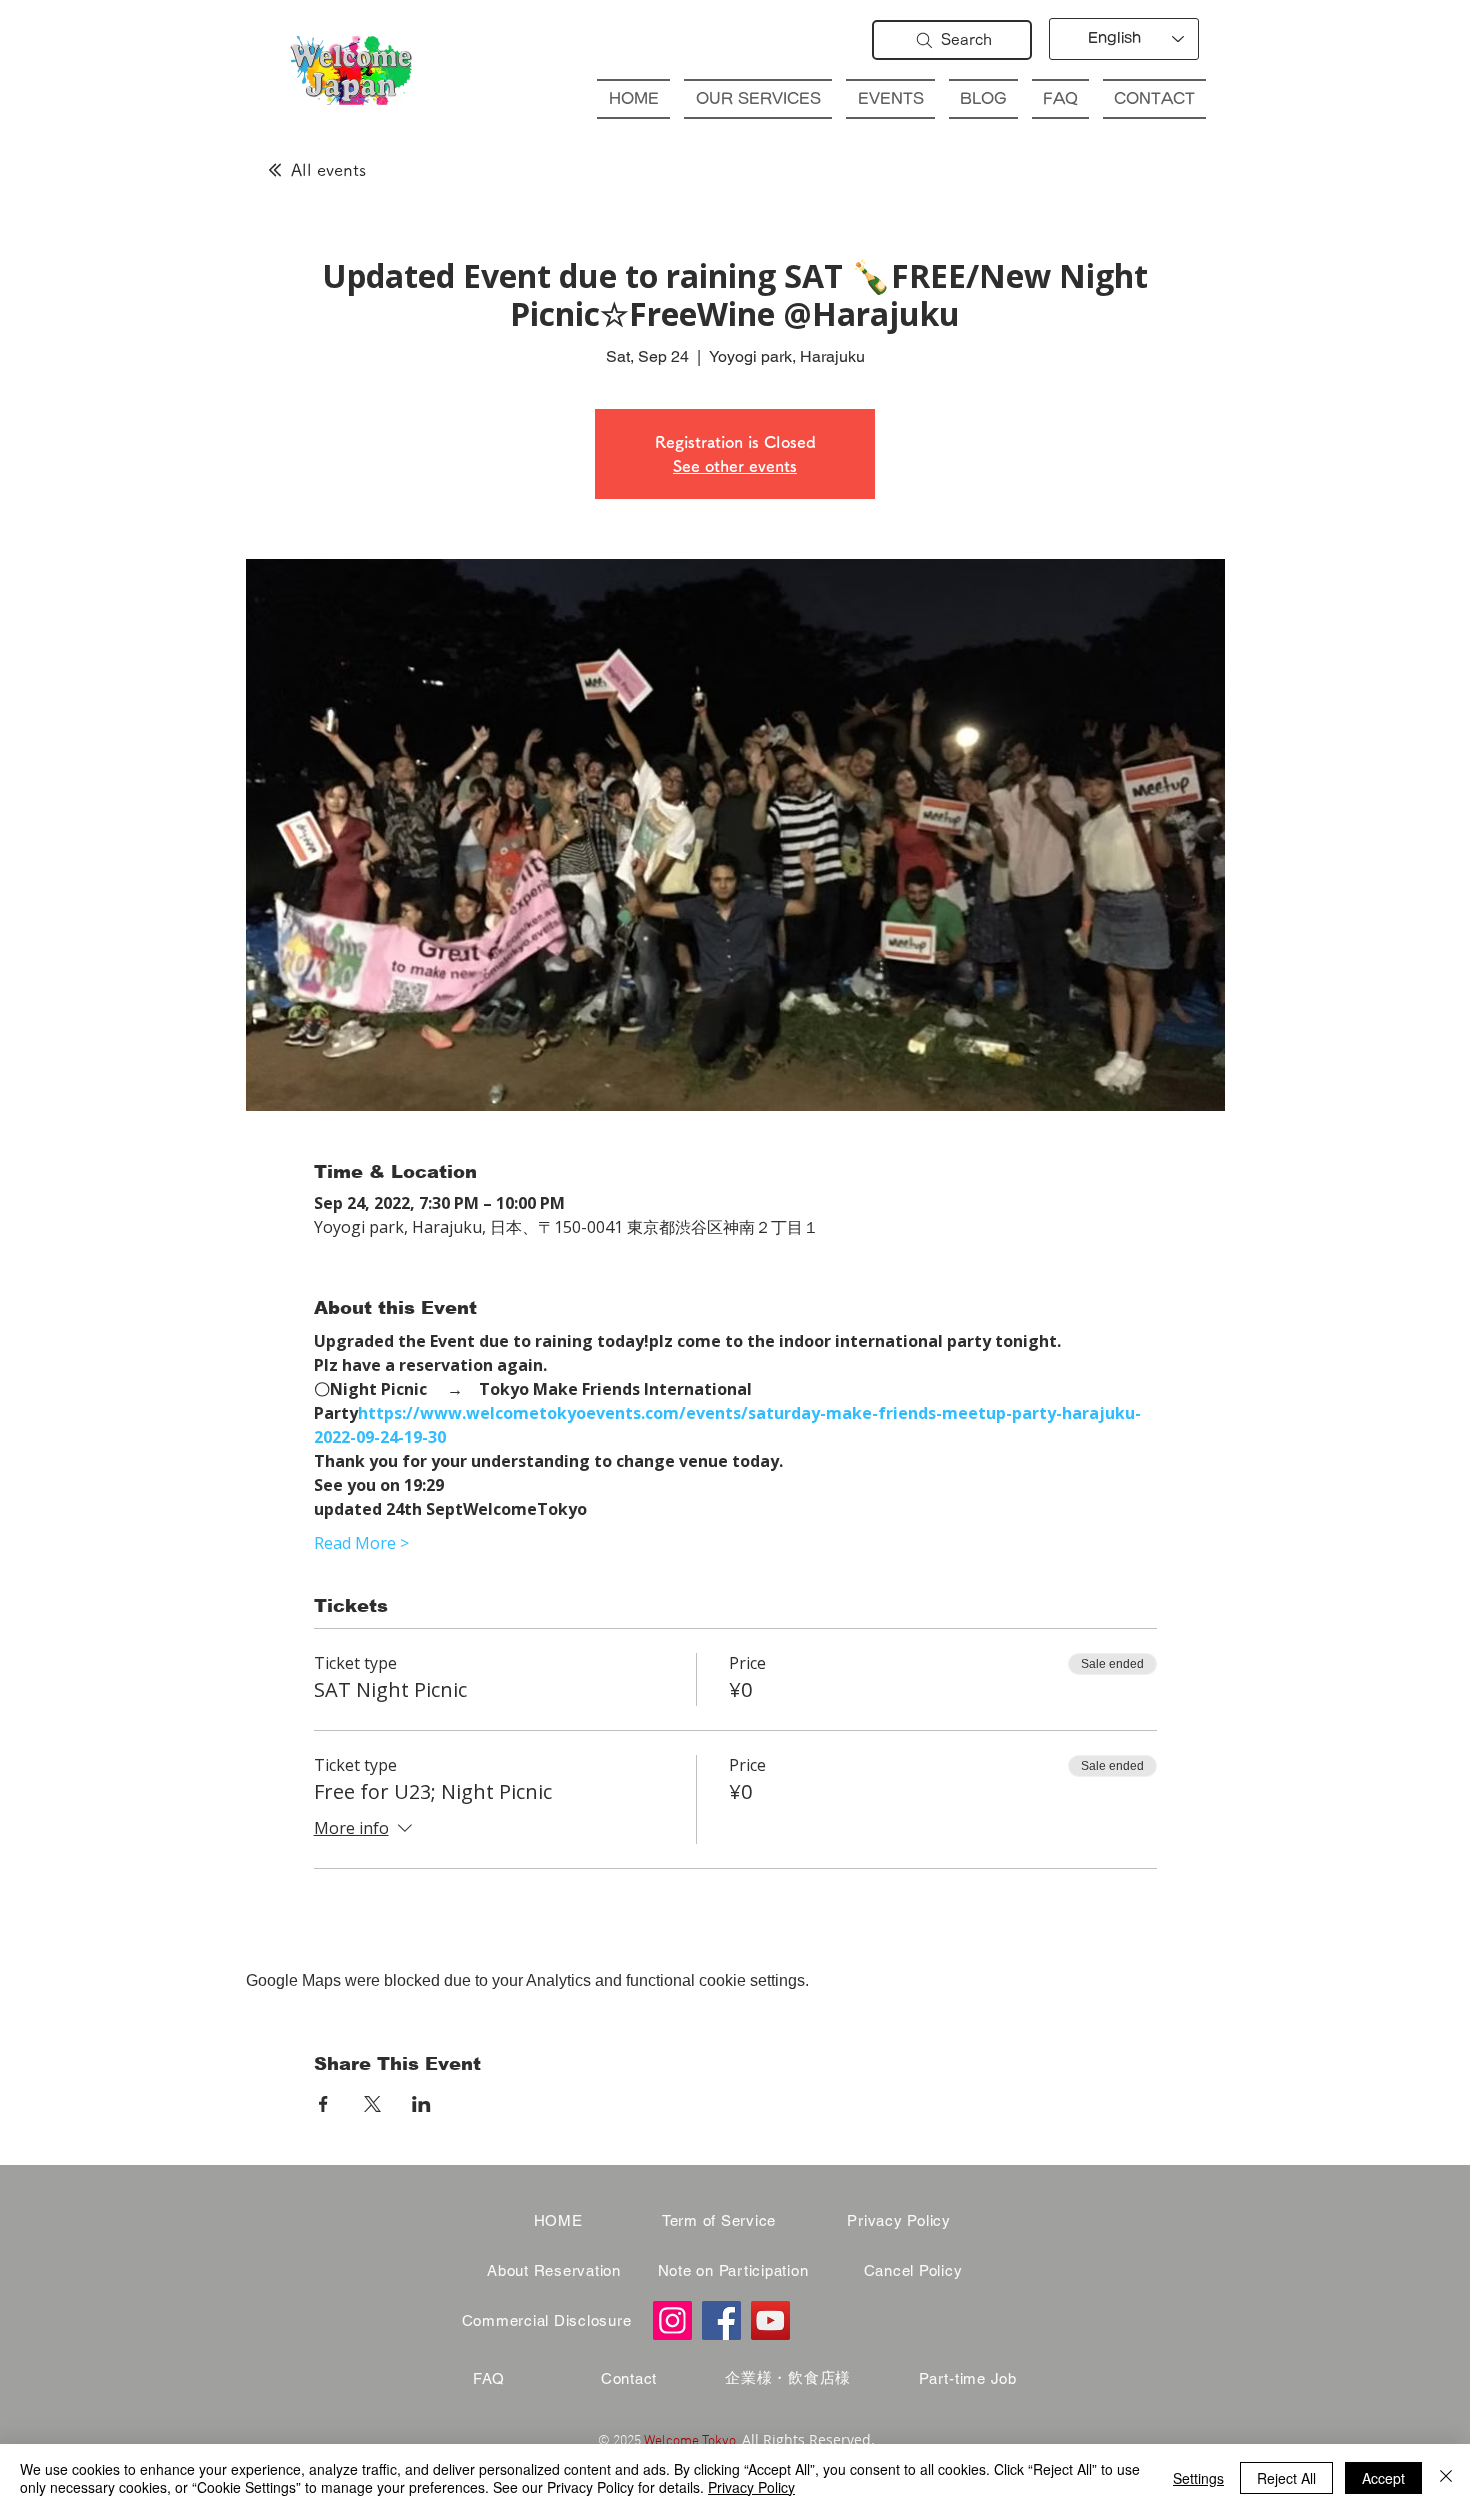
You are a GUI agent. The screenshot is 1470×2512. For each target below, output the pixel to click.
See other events (735, 466)
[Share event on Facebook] (323, 2104)
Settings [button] (1198, 2478)
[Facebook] (721, 2320)
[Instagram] (672, 2320)
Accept (1383, 2478)
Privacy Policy (751, 2487)
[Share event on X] (372, 2104)
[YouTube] (770, 2320)
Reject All (1286, 2478)
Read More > (361, 1543)
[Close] (1446, 2478)
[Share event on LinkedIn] (421, 2104)
